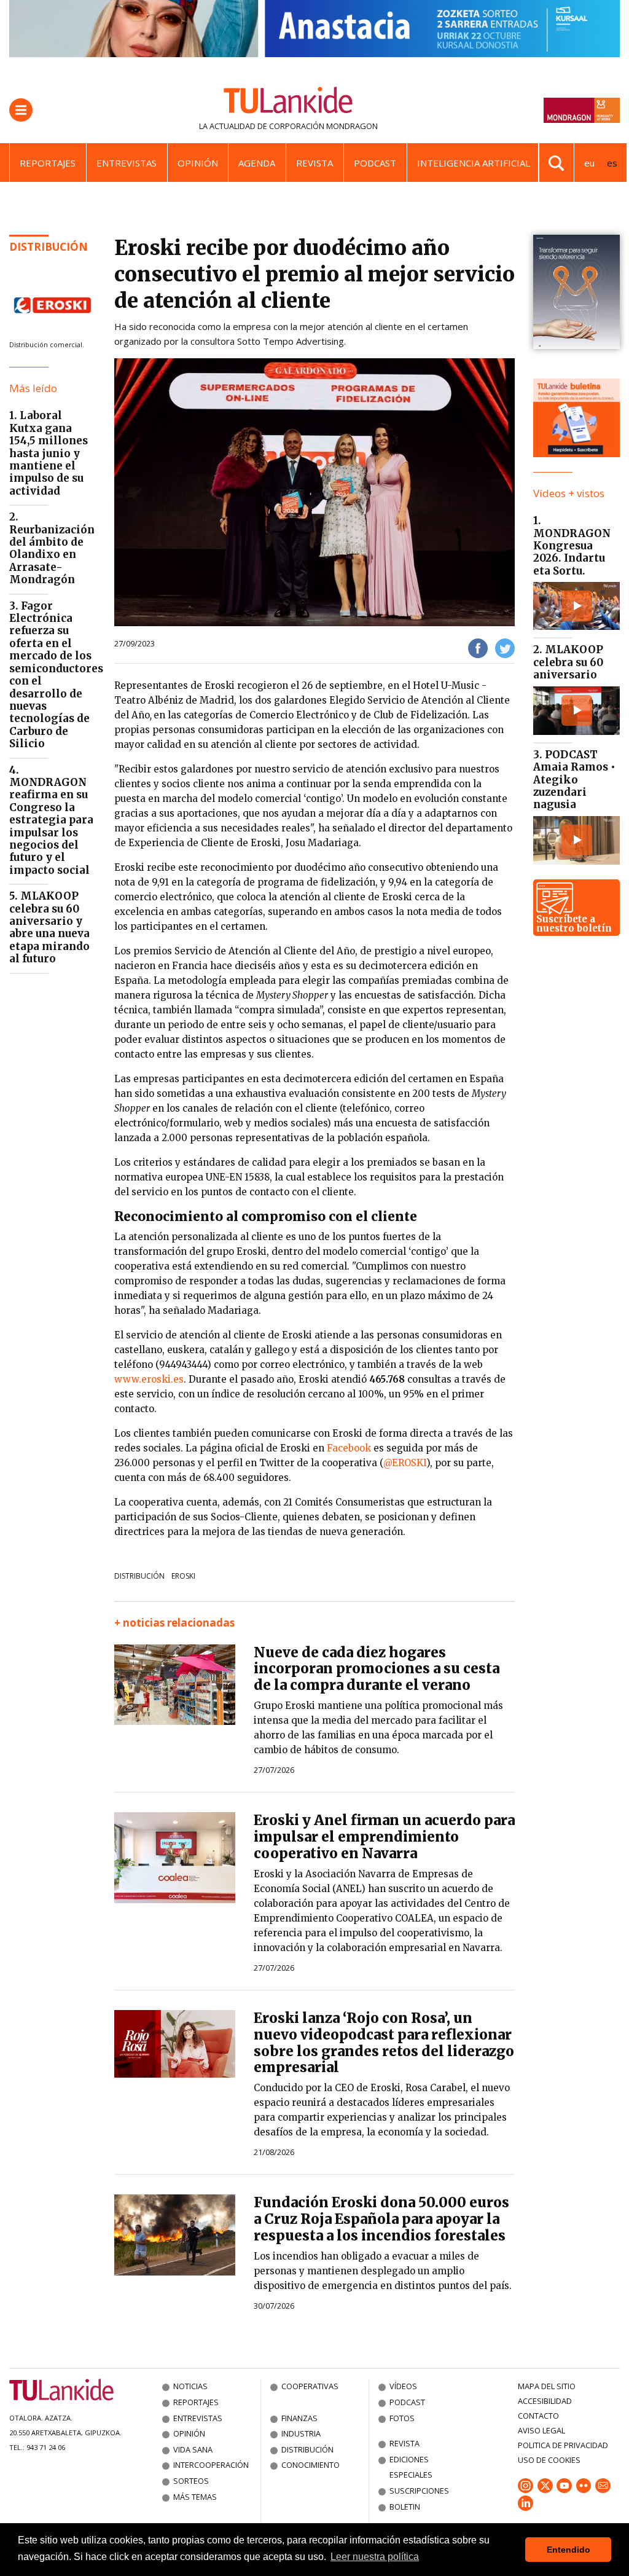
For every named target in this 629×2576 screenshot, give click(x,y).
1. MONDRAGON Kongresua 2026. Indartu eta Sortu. (572, 546)
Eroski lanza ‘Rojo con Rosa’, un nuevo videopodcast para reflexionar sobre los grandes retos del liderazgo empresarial (384, 2043)
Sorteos (191, 2481)
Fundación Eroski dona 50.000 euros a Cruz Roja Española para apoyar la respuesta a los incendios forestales (381, 2219)
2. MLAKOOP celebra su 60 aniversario (568, 662)
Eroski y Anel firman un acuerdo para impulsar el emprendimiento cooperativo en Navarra (384, 1837)
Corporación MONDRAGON (323, 126)
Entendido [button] (568, 2550)
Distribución (49, 247)
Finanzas (299, 2418)
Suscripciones (419, 2491)
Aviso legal (541, 2430)
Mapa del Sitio (547, 2386)
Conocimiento (311, 2465)
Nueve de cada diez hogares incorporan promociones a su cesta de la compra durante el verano (377, 1669)
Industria (301, 2433)
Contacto (538, 2416)
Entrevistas (127, 163)
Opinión (198, 163)
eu (589, 163)
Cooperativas (310, 2386)
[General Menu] (21, 110)
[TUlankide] (288, 103)
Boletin (405, 2507)
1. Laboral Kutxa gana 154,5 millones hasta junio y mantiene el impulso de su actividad (49, 453)
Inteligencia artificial (474, 163)
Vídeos (403, 2386)
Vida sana (193, 2449)
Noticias (190, 2386)
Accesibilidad (545, 2401)
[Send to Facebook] (478, 648)
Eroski (183, 1576)
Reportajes (48, 163)
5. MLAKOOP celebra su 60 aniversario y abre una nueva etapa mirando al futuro (49, 927)
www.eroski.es (149, 1379)
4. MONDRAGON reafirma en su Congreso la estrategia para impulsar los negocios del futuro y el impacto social (51, 820)
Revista (314, 163)
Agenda (257, 163)
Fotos (402, 2418)
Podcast (375, 163)
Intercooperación (211, 2465)
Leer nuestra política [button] (375, 2557)
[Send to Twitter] (505, 648)
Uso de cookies (549, 2460)
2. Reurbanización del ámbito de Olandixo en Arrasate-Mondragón (52, 548)
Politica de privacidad (563, 2445)
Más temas (195, 2497)
